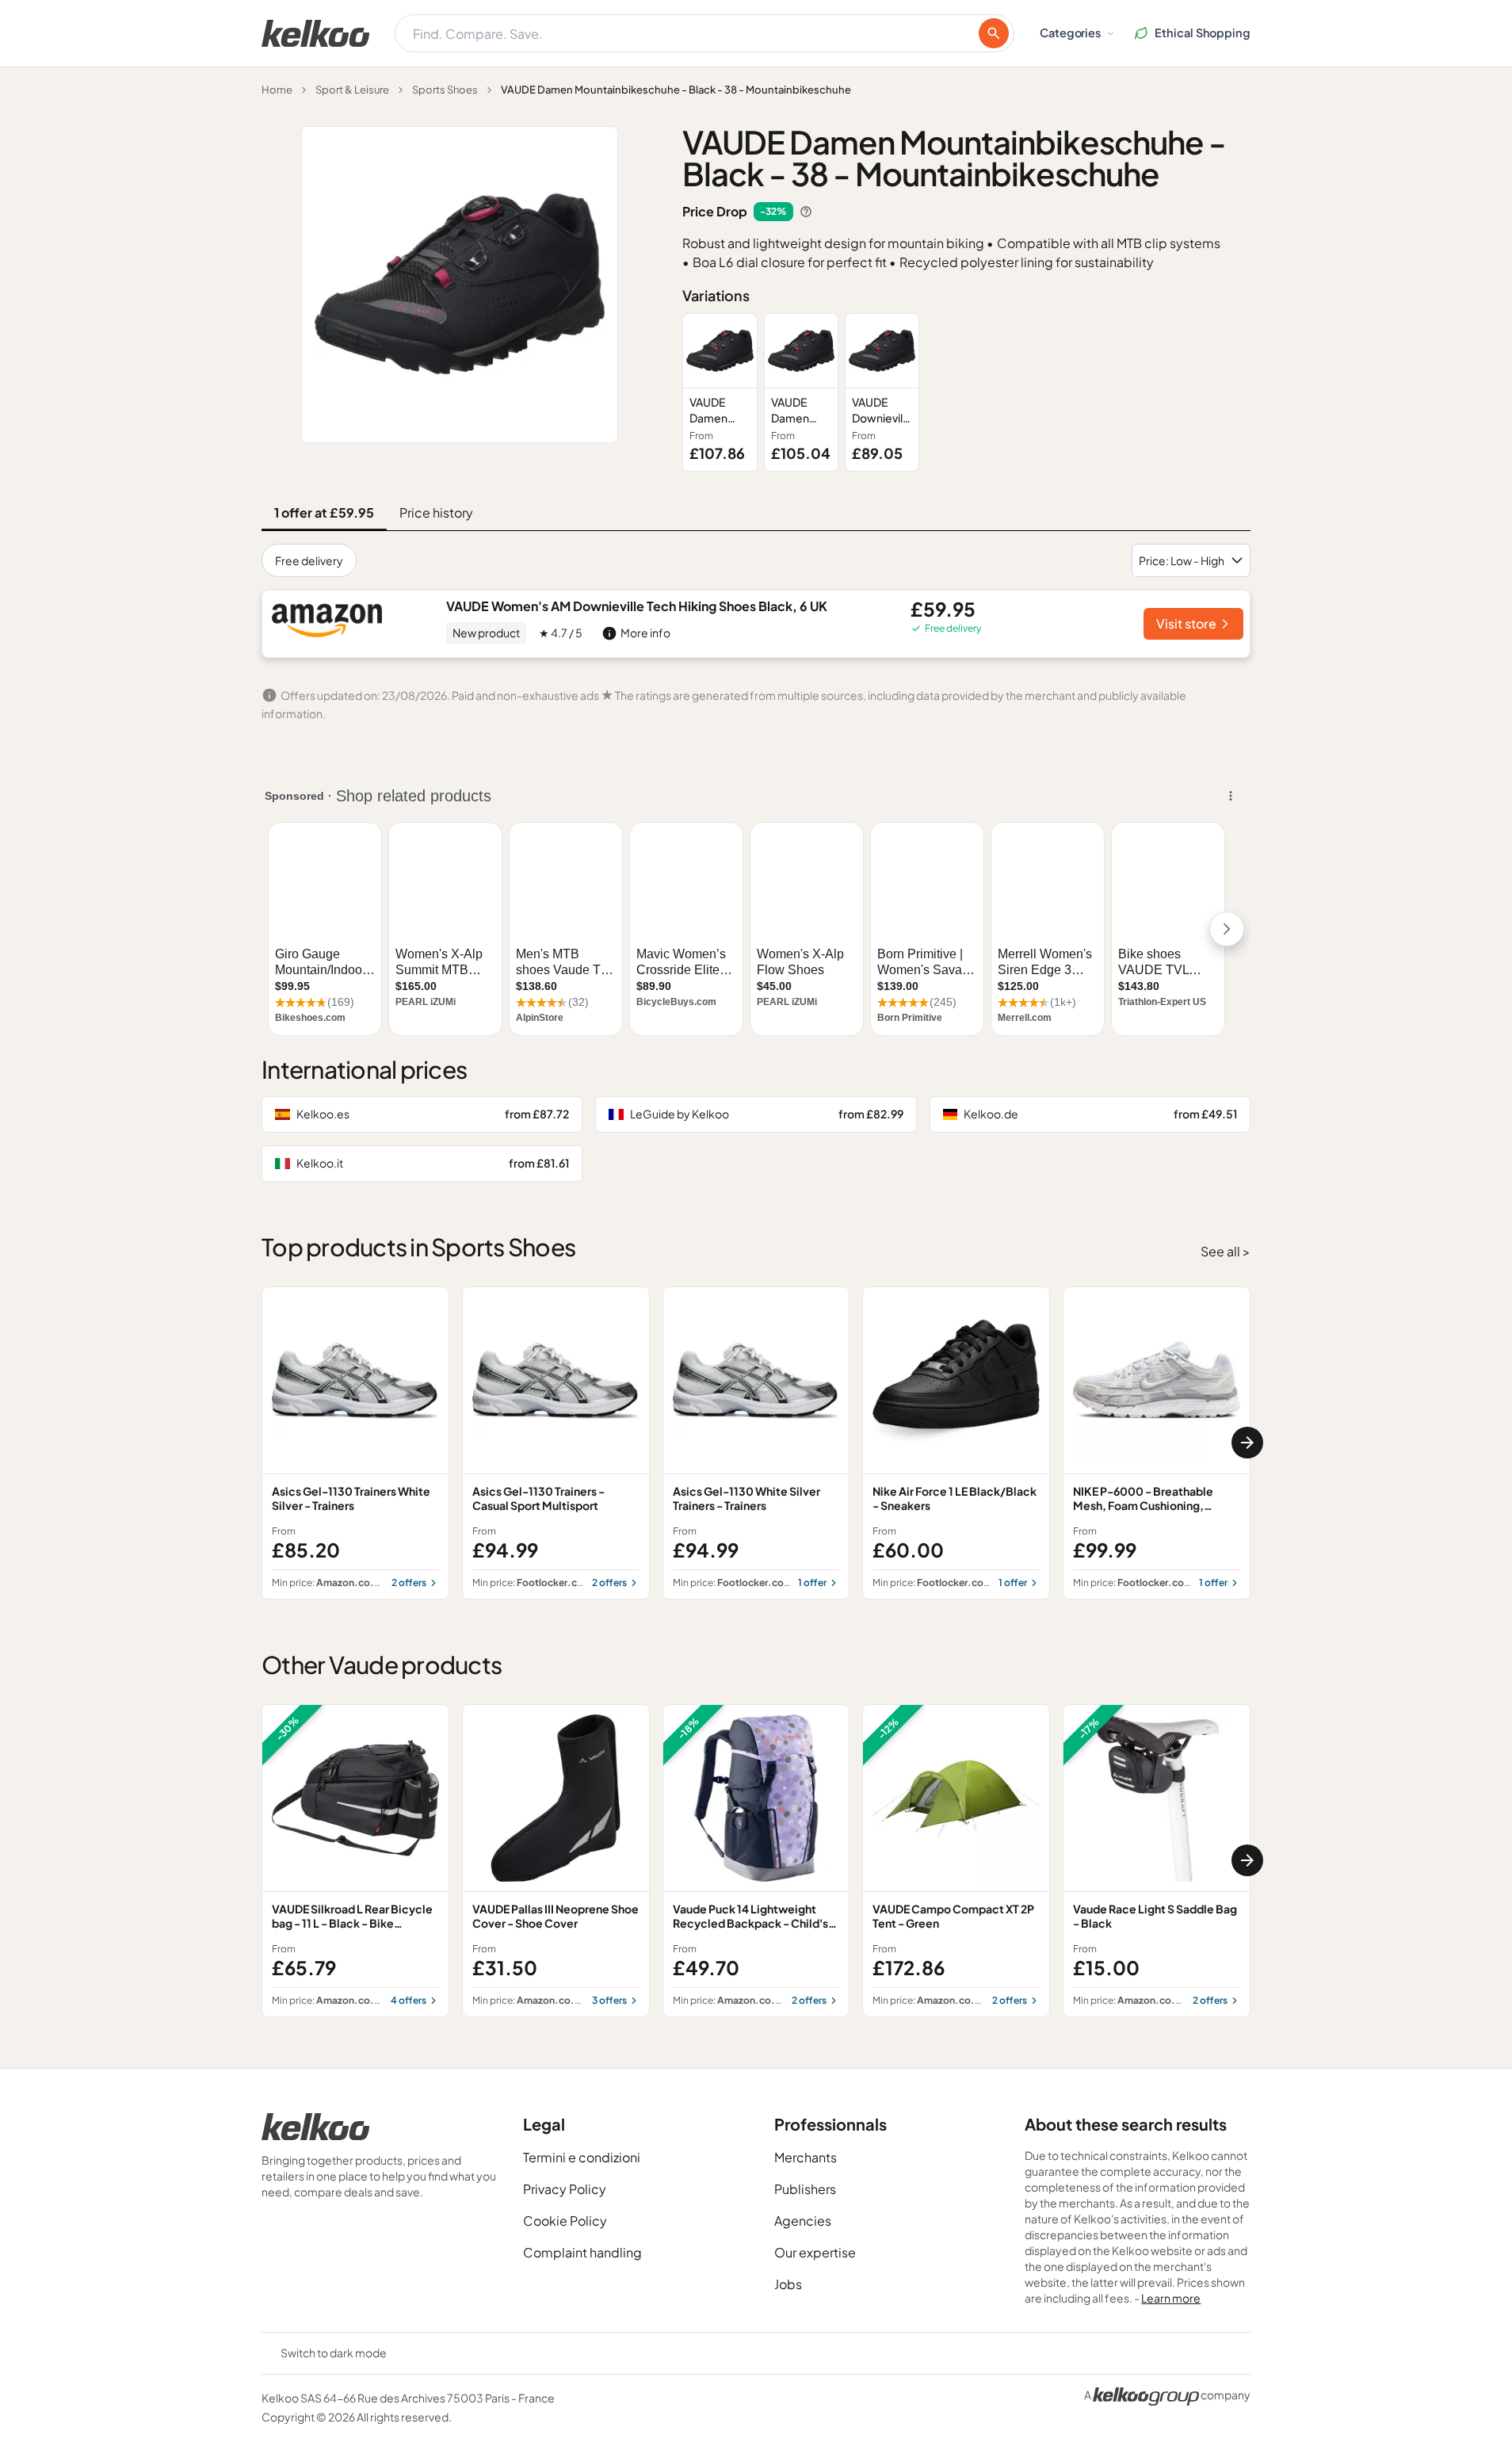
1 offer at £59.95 (324, 512)
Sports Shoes (445, 90)
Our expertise (815, 2252)
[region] (966, 392)
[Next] (1247, 1443)
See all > (1226, 1251)
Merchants (806, 2157)
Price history (436, 512)
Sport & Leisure (352, 90)
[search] (994, 33)
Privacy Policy (565, 2189)
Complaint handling (582, 2252)
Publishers (805, 2189)
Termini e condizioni (582, 2157)
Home (277, 90)
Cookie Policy (565, 2221)
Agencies (803, 2221)
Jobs (788, 2284)
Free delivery (309, 560)
